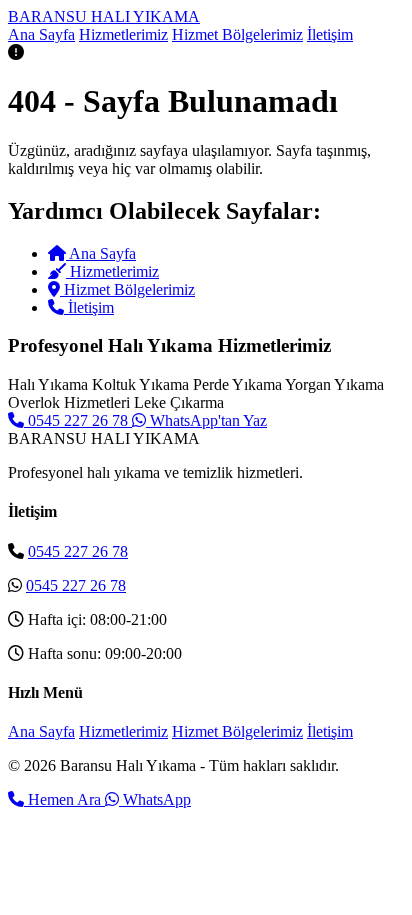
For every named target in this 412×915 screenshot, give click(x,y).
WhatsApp (155, 799)
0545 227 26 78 (78, 420)
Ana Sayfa (41, 34)
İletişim (330, 34)
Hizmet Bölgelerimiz (237, 34)
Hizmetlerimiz (123, 34)
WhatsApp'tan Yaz (206, 420)
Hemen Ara (64, 799)
